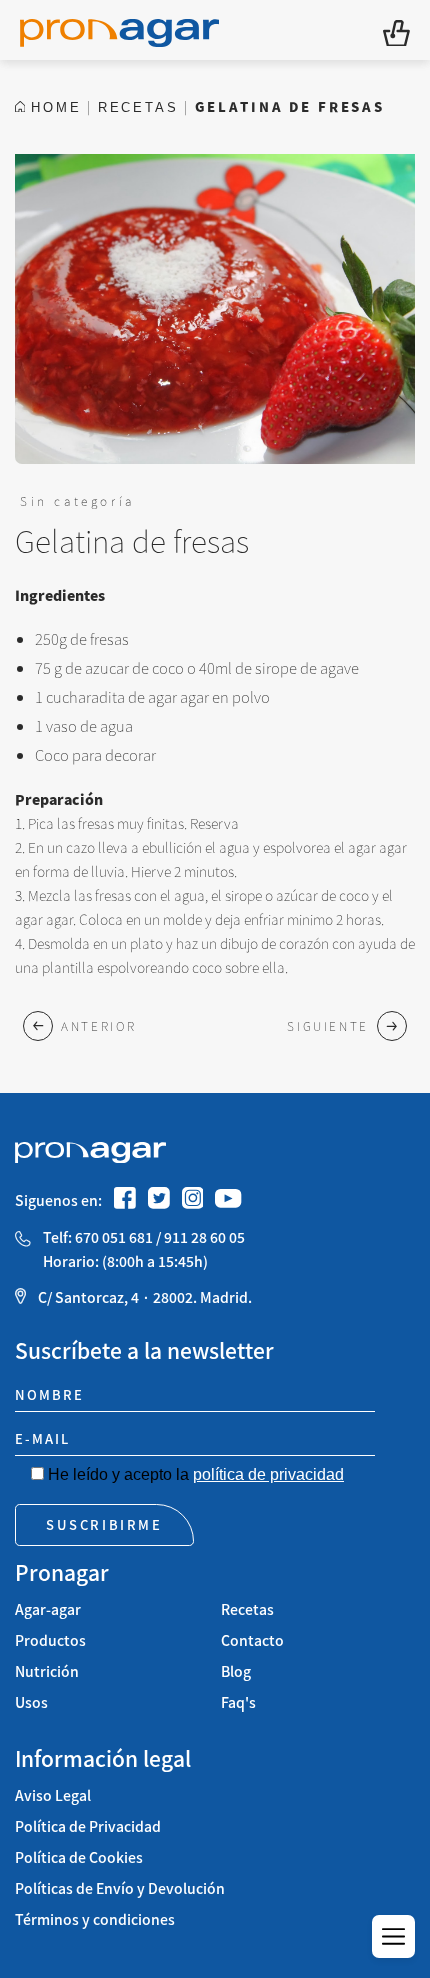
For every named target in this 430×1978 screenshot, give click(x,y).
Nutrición (47, 1671)
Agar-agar (48, 1609)
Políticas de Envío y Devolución (120, 1888)
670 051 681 (114, 1237)
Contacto (252, 1640)
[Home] (119, 30)
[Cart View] (396, 30)
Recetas (247, 1609)
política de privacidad (268, 1474)
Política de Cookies (79, 1857)
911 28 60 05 (204, 1237)
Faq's (238, 1702)
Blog (236, 1671)
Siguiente (328, 1025)
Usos (31, 1702)
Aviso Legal (53, 1795)
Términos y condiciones (95, 1919)
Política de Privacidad (88, 1826)
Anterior (99, 1025)
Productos (50, 1640)
